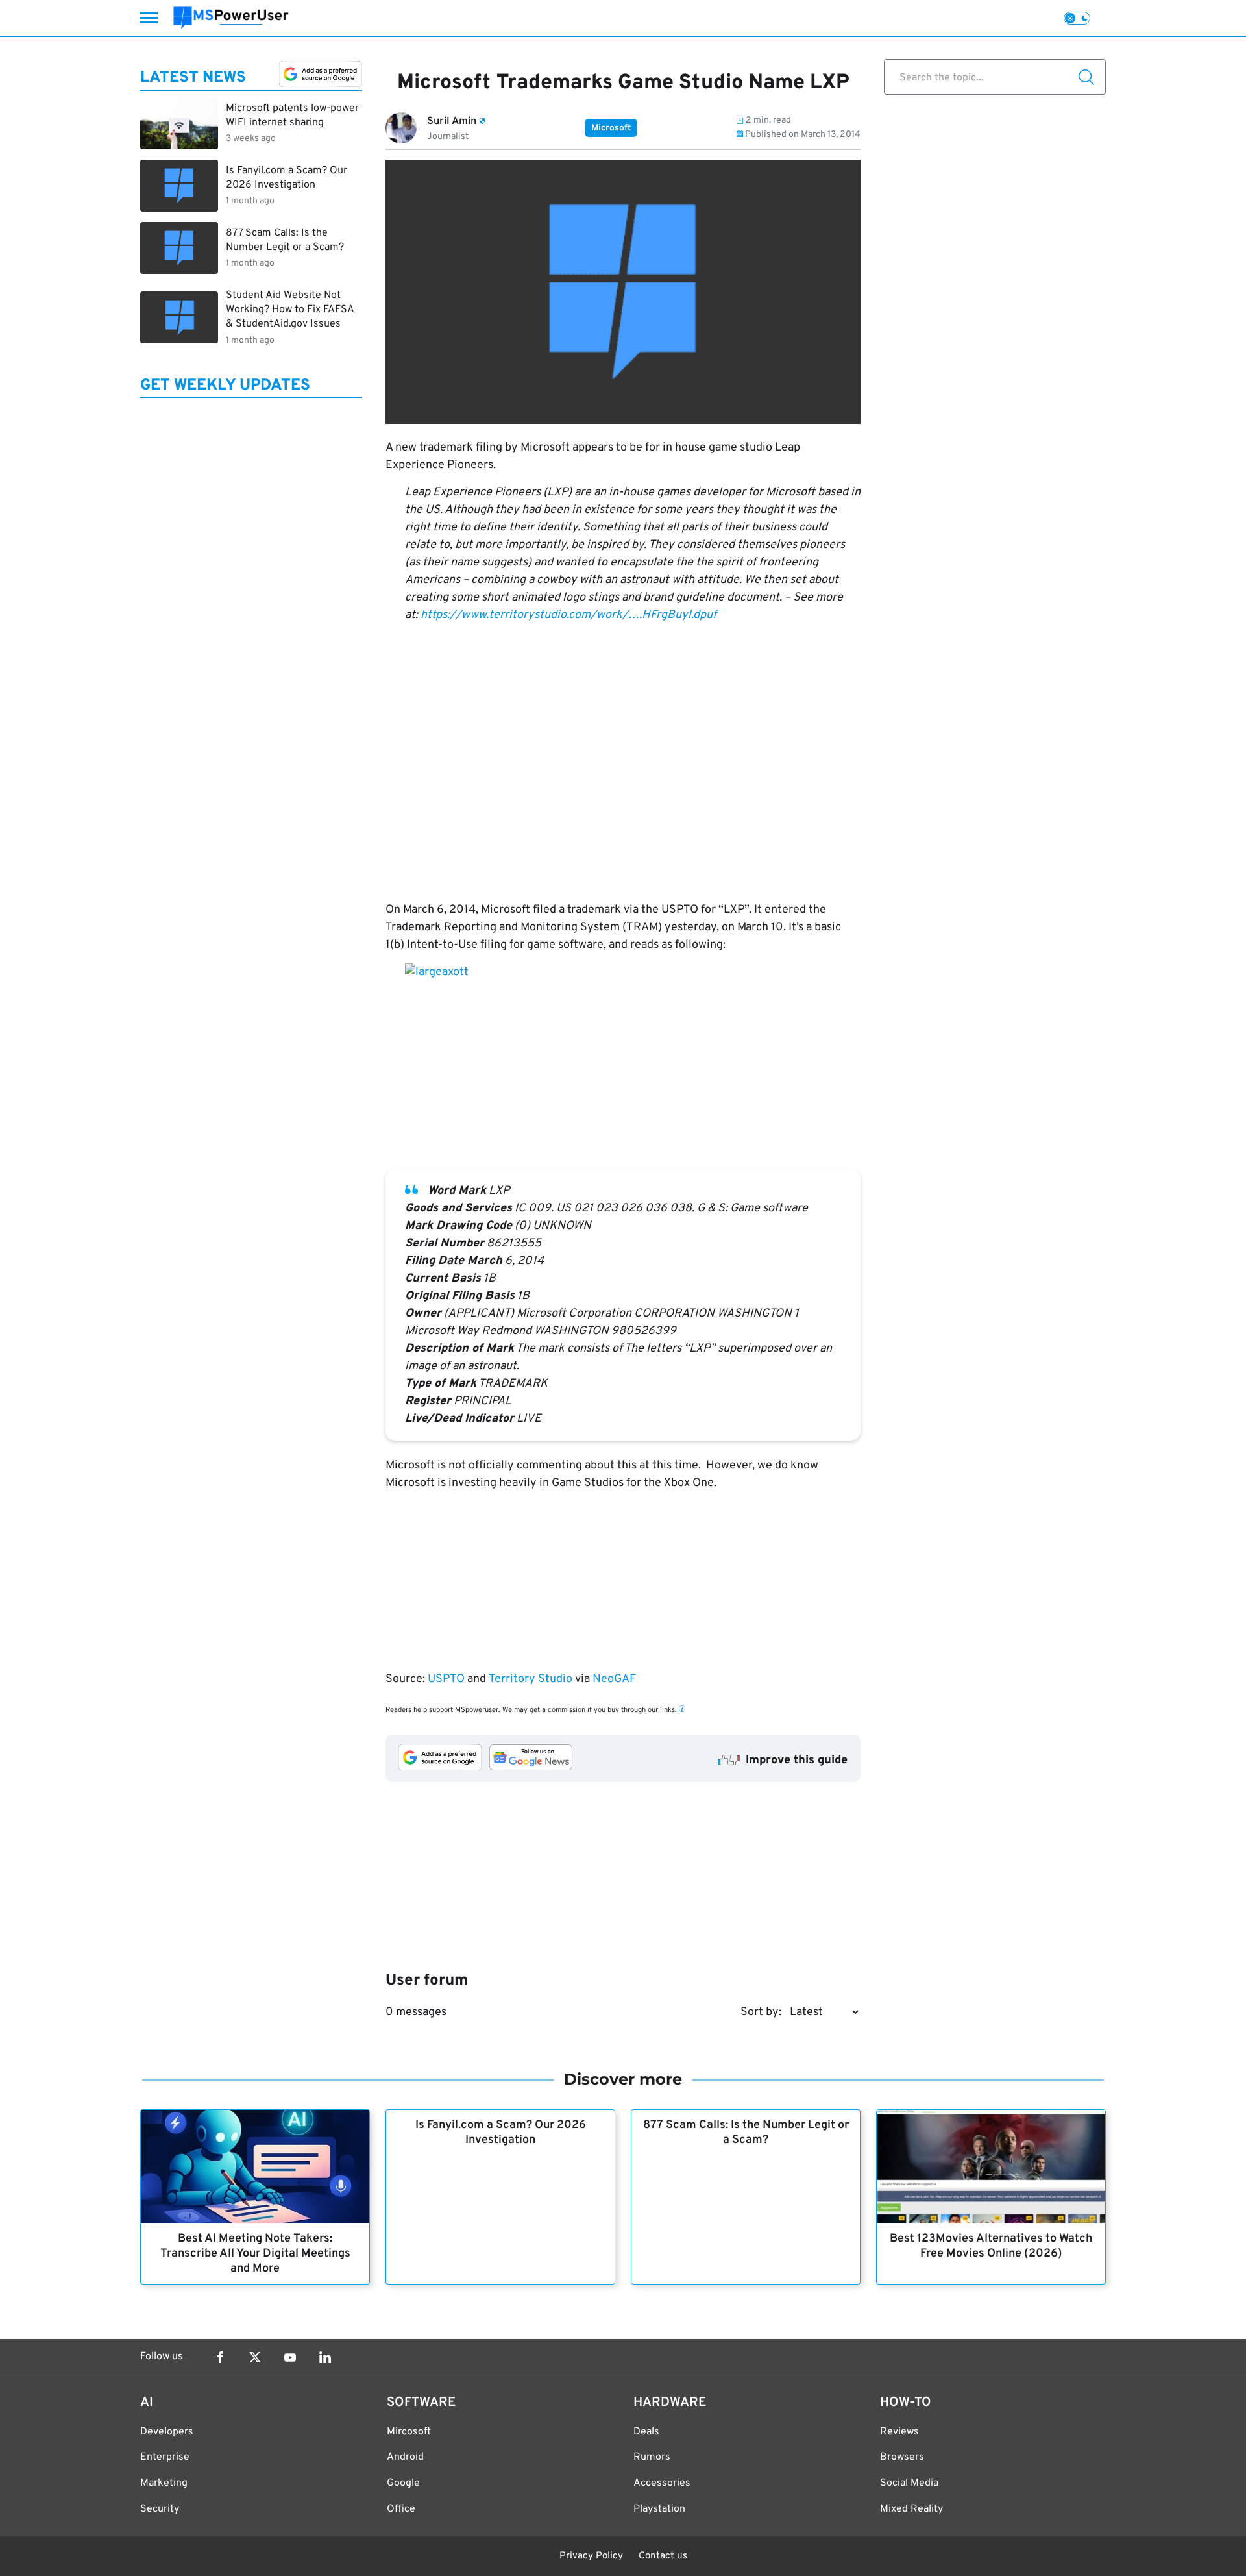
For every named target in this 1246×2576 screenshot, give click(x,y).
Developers (167, 2432)
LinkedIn (325, 2357)
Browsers (902, 2457)
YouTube (290, 2357)
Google (403, 2483)
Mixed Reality (911, 2509)
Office (401, 2509)
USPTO (446, 1679)
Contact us (663, 2556)
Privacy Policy (591, 2556)
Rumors (652, 2457)
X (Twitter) (255, 2357)
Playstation (659, 2509)
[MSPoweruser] (231, 18)
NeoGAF (614, 1679)
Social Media (909, 2483)
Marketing (164, 2483)
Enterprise (165, 2457)
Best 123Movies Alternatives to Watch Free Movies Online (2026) (991, 2246)
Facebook (220, 2357)
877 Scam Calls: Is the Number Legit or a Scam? (746, 2133)
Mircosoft (409, 2432)
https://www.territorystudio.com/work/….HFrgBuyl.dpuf (568, 615)
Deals (646, 2432)
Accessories (662, 2483)
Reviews (899, 2432)
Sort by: (761, 2012)
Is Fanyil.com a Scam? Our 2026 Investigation (501, 2133)
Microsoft (611, 128)
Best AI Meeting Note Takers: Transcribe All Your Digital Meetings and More (255, 2254)
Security (160, 2509)
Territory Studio (531, 1679)
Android (405, 2457)
